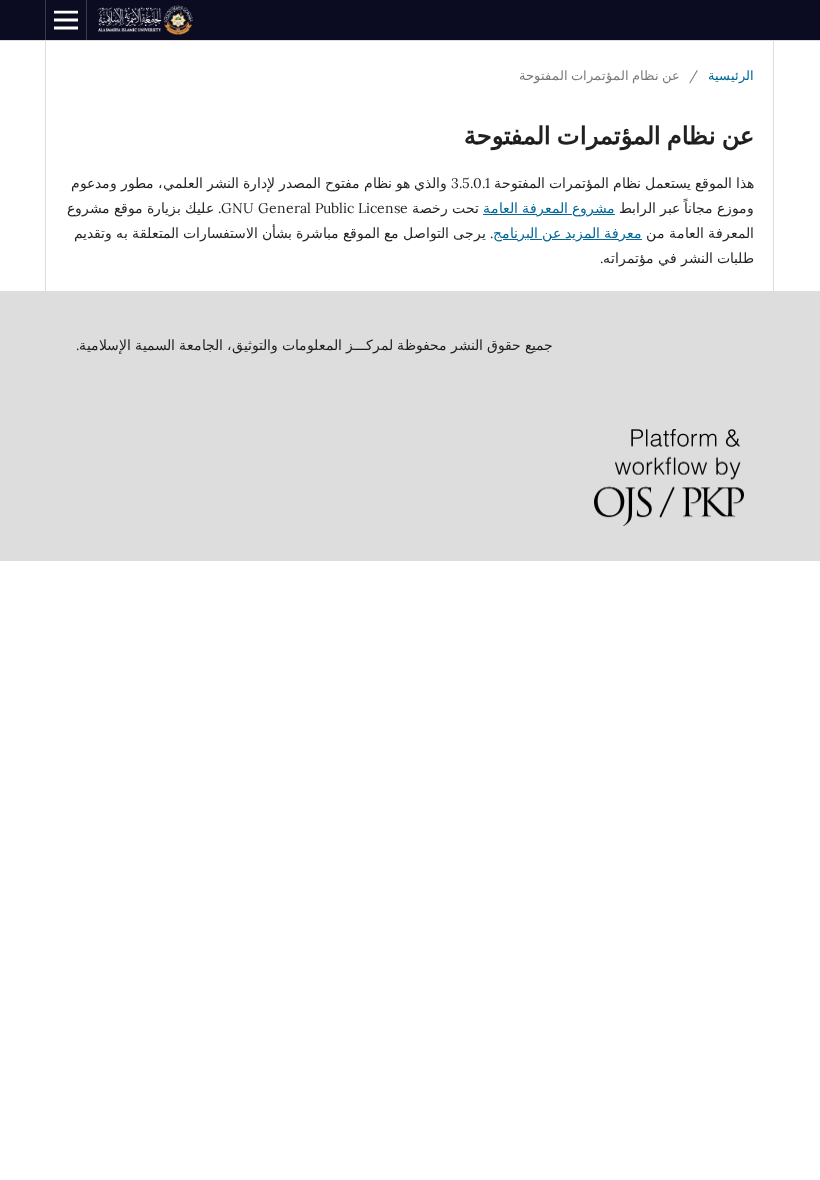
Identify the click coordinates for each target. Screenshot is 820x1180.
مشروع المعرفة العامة (549, 208)
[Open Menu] (66, 20)
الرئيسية (731, 75)
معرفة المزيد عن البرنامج (567, 233)
